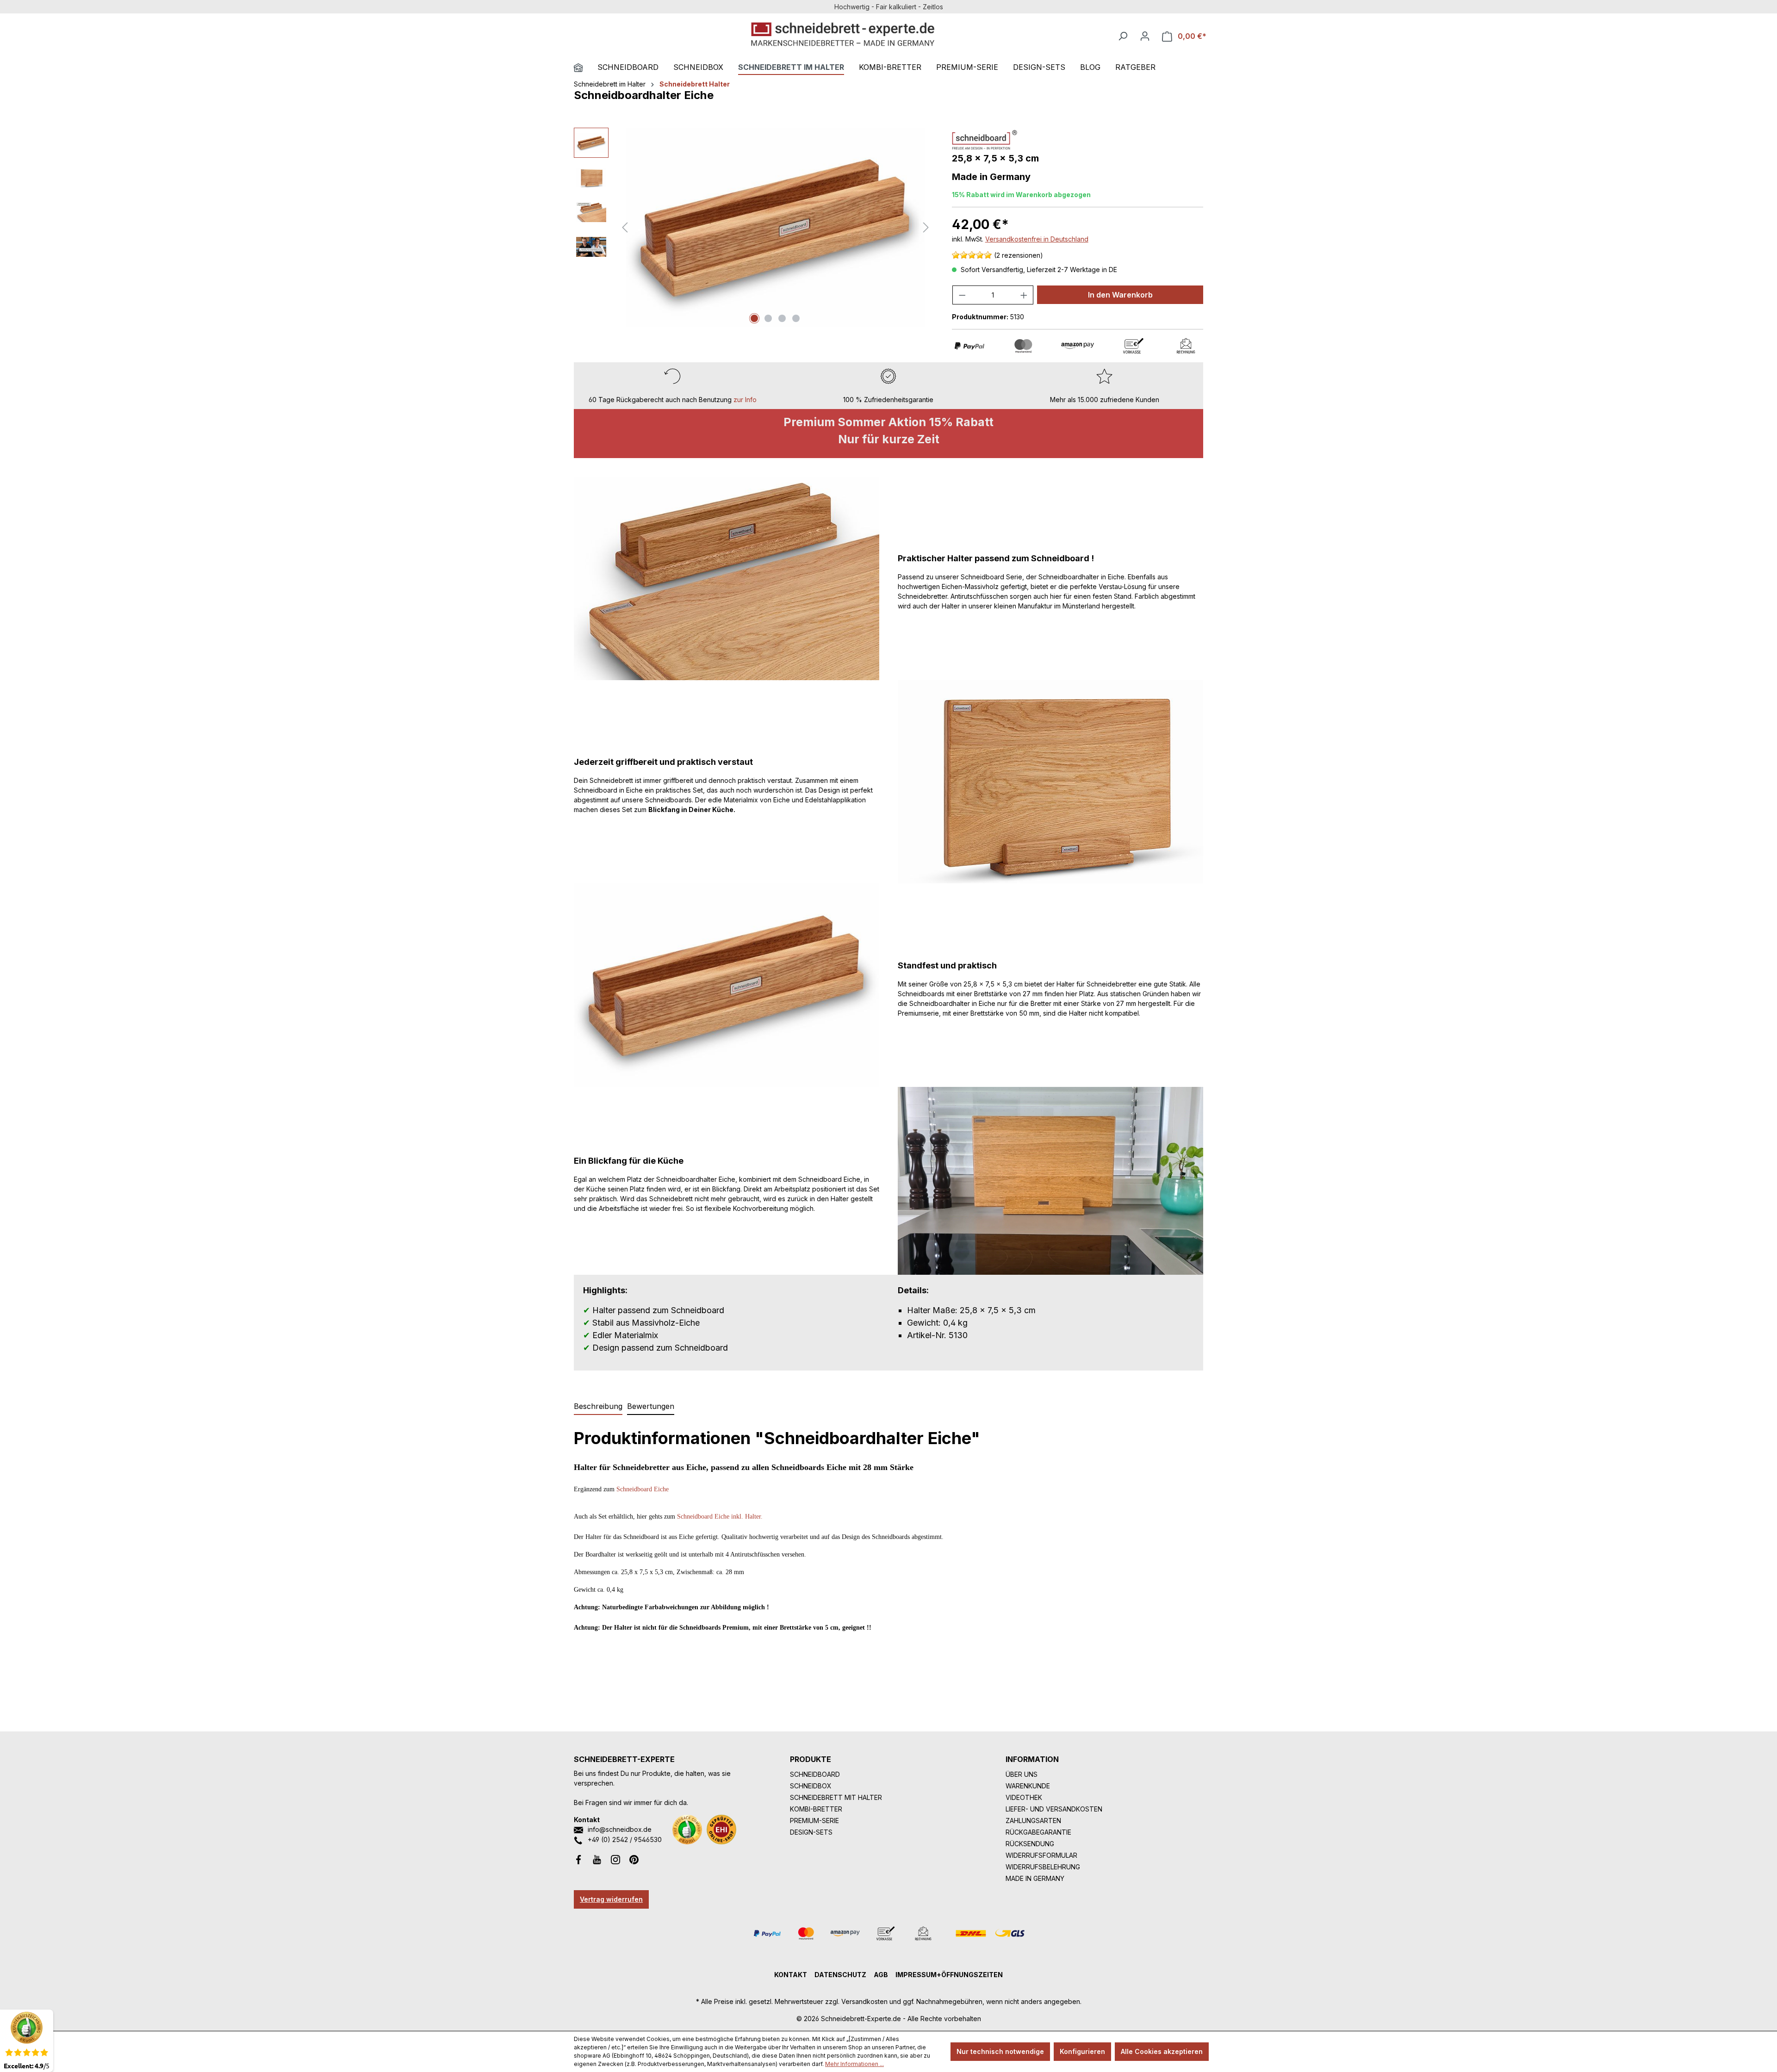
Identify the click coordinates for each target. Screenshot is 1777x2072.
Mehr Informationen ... (854, 2064)
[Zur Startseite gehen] (843, 34)
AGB (881, 1975)
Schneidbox (811, 1786)
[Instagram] (615, 1859)
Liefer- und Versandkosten (1054, 1809)
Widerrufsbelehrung (1043, 1867)
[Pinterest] (634, 1859)
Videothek (1024, 1797)
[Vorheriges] (625, 227)
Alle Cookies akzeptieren (1162, 2051)
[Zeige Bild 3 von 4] (782, 318)
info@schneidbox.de (620, 1829)
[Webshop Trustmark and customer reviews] (721, 1830)
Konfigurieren (1082, 2051)
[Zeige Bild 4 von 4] (796, 318)
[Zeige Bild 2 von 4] (768, 318)
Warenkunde (1028, 1786)
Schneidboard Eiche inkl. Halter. (720, 1517)
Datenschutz (840, 1975)
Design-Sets (811, 1832)
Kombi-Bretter (816, 1809)
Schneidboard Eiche (643, 1489)
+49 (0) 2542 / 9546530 (625, 1839)
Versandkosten (864, 2001)
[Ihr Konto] (1145, 36)
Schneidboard (815, 1774)
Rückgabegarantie (1038, 1832)
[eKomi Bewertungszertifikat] (687, 1830)
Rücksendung (1030, 1844)
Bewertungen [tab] (651, 1406)
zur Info (745, 400)
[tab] (598, 1407)
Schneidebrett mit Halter (836, 1797)
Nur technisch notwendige (1000, 2051)
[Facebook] (578, 1859)
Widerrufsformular (1041, 1855)
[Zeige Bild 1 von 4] (754, 318)
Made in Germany (1035, 1878)
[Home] (586, 68)
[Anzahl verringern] (962, 295)
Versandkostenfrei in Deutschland (1037, 239)
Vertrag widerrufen (611, 1899)
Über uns (1022, 1774)
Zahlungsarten (1033, 1821)
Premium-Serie (814, 1821)
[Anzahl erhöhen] (1024, 295)
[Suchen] (1123, 36)
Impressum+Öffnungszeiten (949, 1975)
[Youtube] (597, 1859)
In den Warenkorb (1120, 295)
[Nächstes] (926, 227)
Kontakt (791, 1975)
